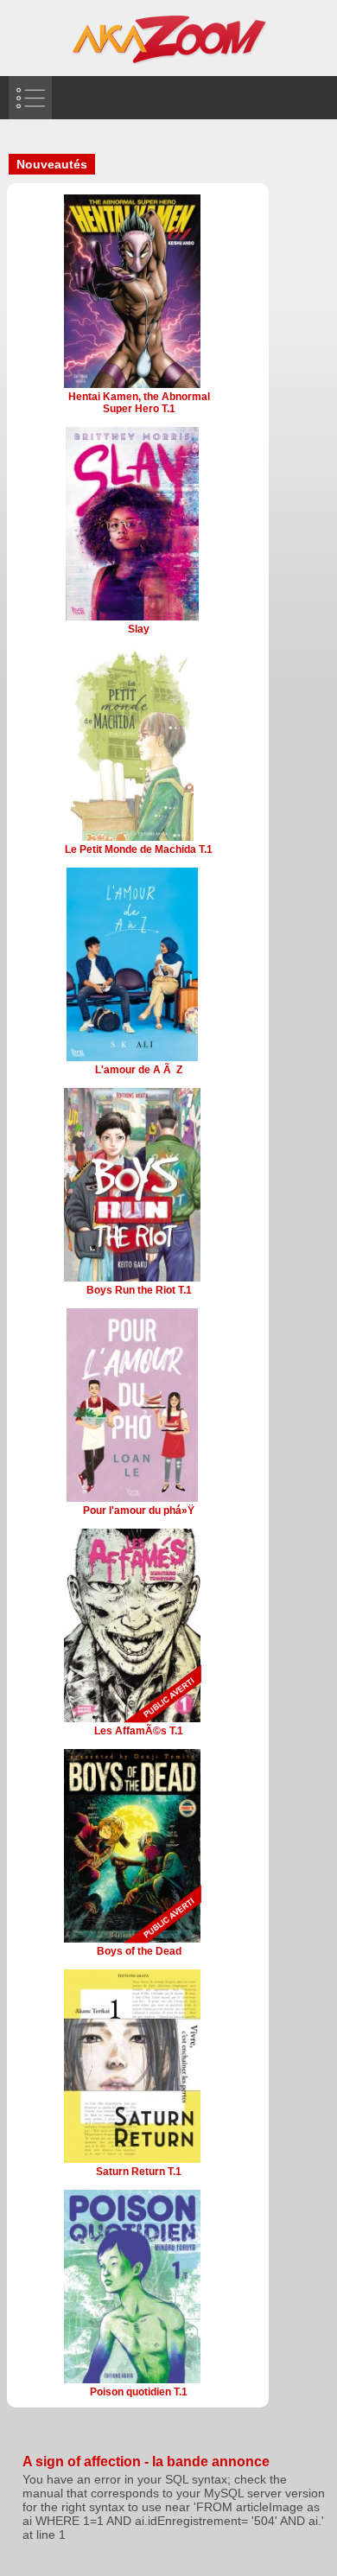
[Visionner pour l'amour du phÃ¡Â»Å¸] (132, 1500)
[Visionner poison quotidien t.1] (132, 2382)
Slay (139, 629)
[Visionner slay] (132, 619)
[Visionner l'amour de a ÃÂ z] (132, 1059)
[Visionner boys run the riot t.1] (132, 1280)
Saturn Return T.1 (139, 2172)
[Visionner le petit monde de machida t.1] (133, 839)
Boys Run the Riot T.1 (139, 1290)
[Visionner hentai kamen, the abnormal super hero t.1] (132, 386)
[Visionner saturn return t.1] (132, 2161)
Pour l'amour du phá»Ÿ (139, 1511)
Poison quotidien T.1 (139, 2392)
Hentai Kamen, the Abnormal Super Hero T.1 (139, 403)
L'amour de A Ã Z (139, 1070)
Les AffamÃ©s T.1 (139, 1731)
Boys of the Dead (139, 1951)
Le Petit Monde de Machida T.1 (139, 849)
